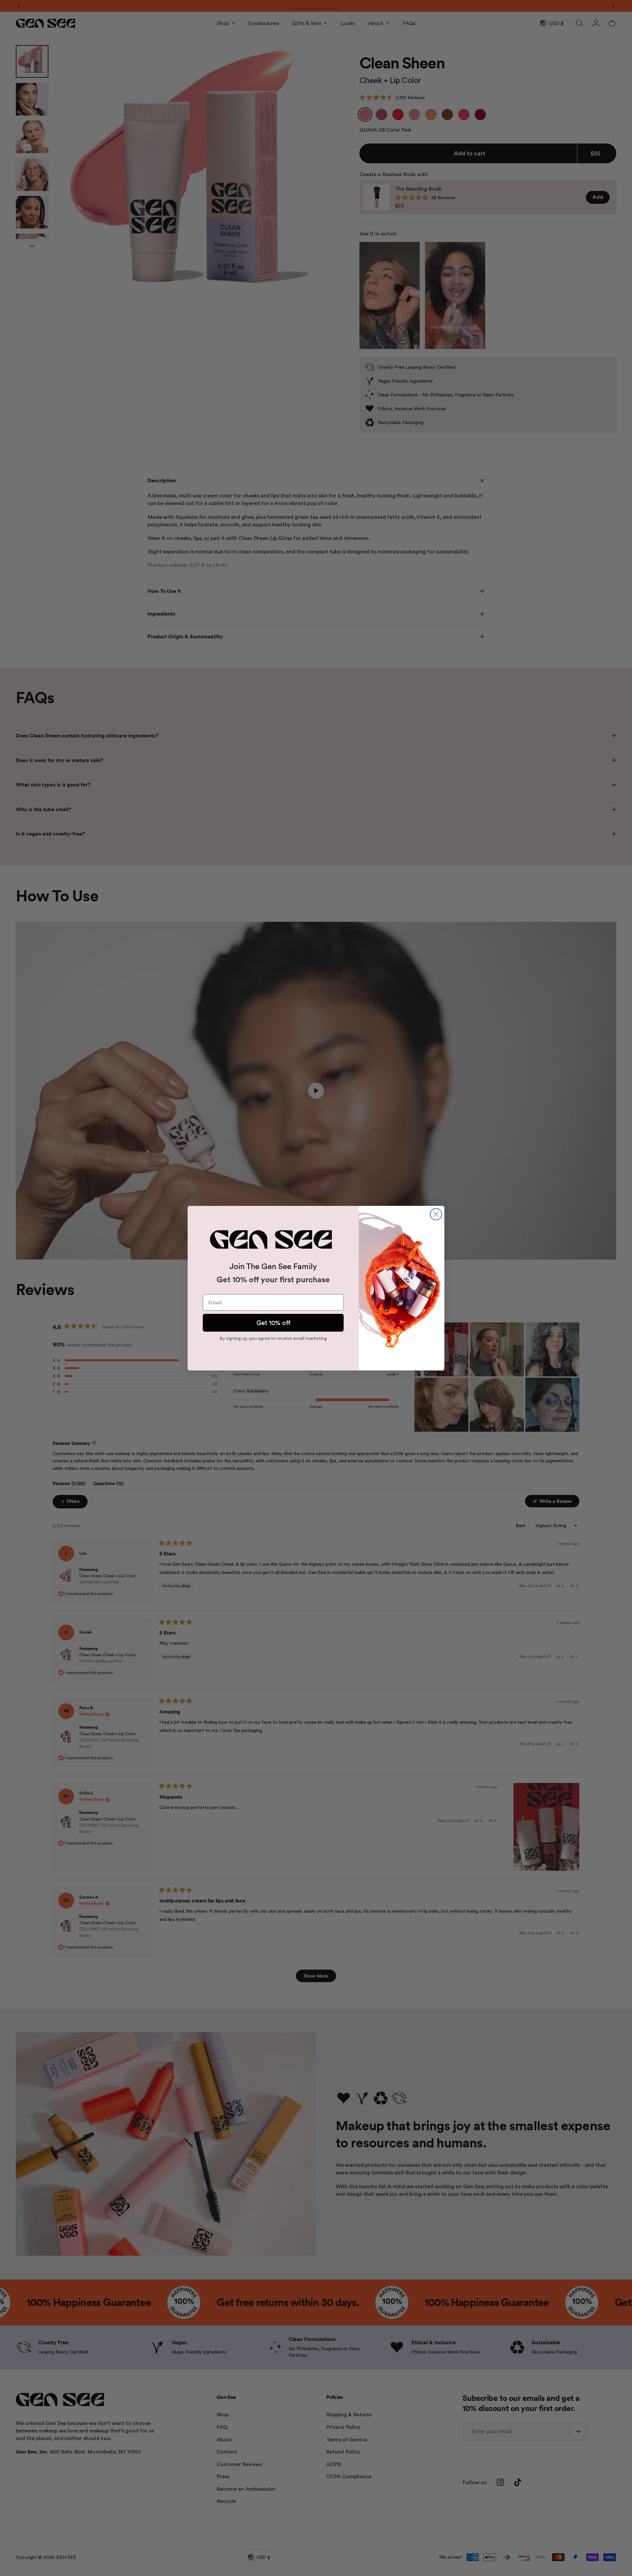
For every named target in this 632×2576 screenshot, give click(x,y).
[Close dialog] (436, 1214)
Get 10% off (273, 1323)
